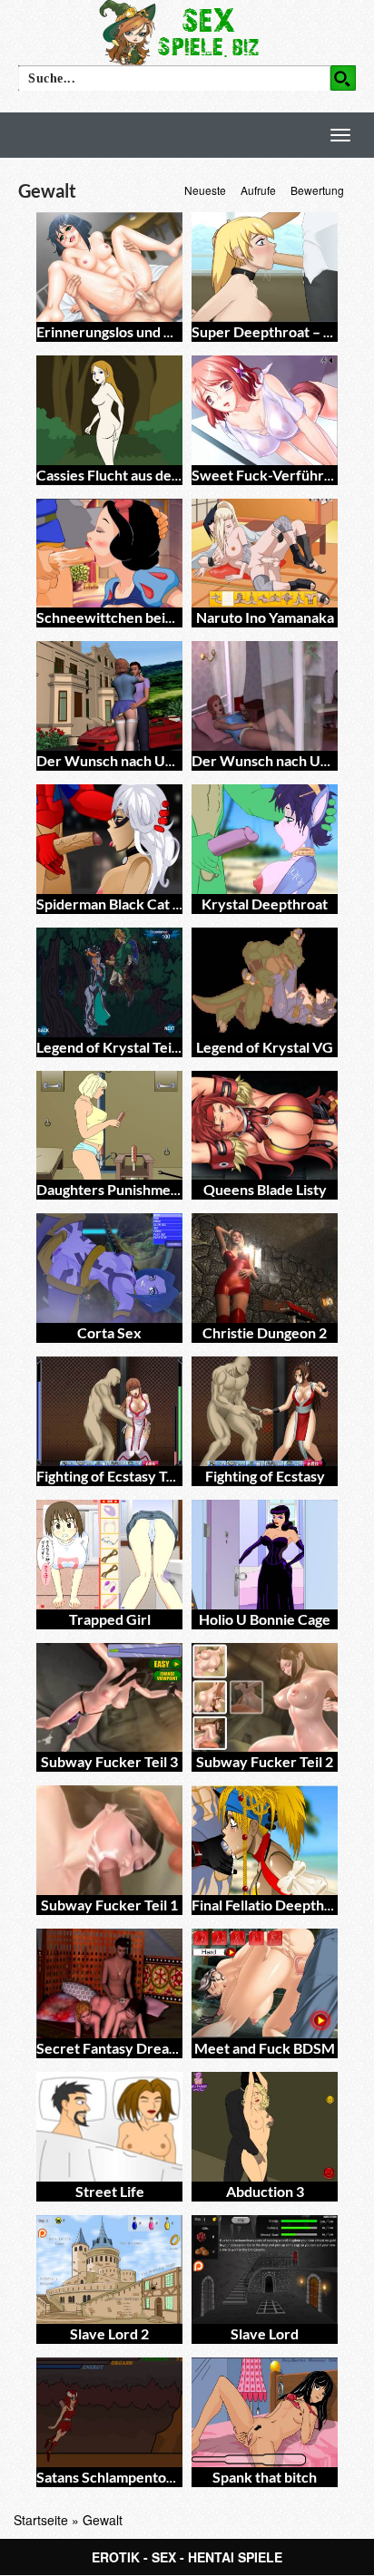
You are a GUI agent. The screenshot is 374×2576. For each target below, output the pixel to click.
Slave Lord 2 (109, 2333)
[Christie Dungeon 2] (265, 1268)
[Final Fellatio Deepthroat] (265, 1840)
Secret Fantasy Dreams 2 (117, 2048)
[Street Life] (109, 2127)
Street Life (110, 2191)
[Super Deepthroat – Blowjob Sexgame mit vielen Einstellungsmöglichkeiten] (265, 267)
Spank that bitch (265, 2477)
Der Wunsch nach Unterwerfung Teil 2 (161, 760)
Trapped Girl (110, 1619)
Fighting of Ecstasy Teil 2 (114, 1476)
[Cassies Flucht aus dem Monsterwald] (109, 410)
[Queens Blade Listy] (265, 1126)
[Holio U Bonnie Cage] (265, 1555)
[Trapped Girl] (109, 1555)
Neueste (205, 190)
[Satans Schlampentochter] (109, 2412)
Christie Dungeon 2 (265, 1332)
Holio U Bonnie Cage (265, 1619)
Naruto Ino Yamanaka (265, 617)
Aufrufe (258, 190)
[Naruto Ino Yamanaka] (265, 554)
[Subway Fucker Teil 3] (109, 1698)
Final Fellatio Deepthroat (271, 1905)
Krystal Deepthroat (265, 904)
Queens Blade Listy (265, 1189)
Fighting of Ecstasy (265, 1476)
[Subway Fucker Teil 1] (109, 1840)
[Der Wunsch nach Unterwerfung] (265, 696)
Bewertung (317, 190)
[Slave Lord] (265, 2270)
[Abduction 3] (265, 2127)
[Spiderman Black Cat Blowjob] (109, 839)
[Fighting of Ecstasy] (265, 1411)
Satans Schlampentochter (119, 2477)
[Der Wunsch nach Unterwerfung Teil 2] (109, 696)
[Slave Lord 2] (109, 2270)
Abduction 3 (265, 2191)
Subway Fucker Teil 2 (265, 1761)
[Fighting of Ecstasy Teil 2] (109, 1411)
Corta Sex (109, 1332)
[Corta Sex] (109, 1268)
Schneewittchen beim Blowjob (134, 617)
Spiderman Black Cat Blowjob (131, 904)
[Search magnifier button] (343, 78)
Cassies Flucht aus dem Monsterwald (155, 475)
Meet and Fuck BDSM (265, 2048)
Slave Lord (265, 2333)
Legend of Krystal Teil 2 (111, 1047)
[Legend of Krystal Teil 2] (109, 982)
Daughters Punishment (110, 1189)
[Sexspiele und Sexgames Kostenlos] (187, 32)
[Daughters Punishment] (109, 1126)
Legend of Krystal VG (265, 1047)
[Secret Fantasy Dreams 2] (109, 1983)
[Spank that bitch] (265, 2412)
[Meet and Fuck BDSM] (265, 1983)
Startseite (41, 2520)
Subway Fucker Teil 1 (109, 1905)
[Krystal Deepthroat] (265, 839)
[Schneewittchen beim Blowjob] (109, 554)
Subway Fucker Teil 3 (109, 1761)
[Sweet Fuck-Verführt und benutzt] (265, 410)
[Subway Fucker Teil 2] (265, 1698)
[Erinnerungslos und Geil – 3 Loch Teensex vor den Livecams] (109, 267)
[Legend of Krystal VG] (265, 982)
